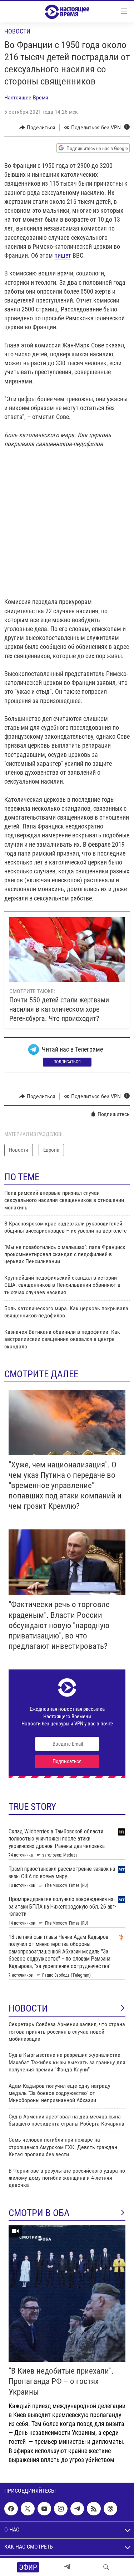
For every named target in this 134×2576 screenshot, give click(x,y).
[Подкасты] (110, 2509)
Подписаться (67, 1062)
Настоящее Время (26, 97)
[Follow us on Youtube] (44, 2509)
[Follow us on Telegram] (77, 2509)
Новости (17, 31)
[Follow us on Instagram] (61, 2509)
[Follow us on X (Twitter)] (28, 2509)
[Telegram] (67, 2567)
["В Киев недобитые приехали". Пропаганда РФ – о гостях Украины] (67, 2294)
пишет (63, 255)
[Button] (37, 128)
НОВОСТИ (28, 2008)
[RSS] (94, 2509)
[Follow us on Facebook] (11, 2509)
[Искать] (106, 2567)
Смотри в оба (39, 2213)
